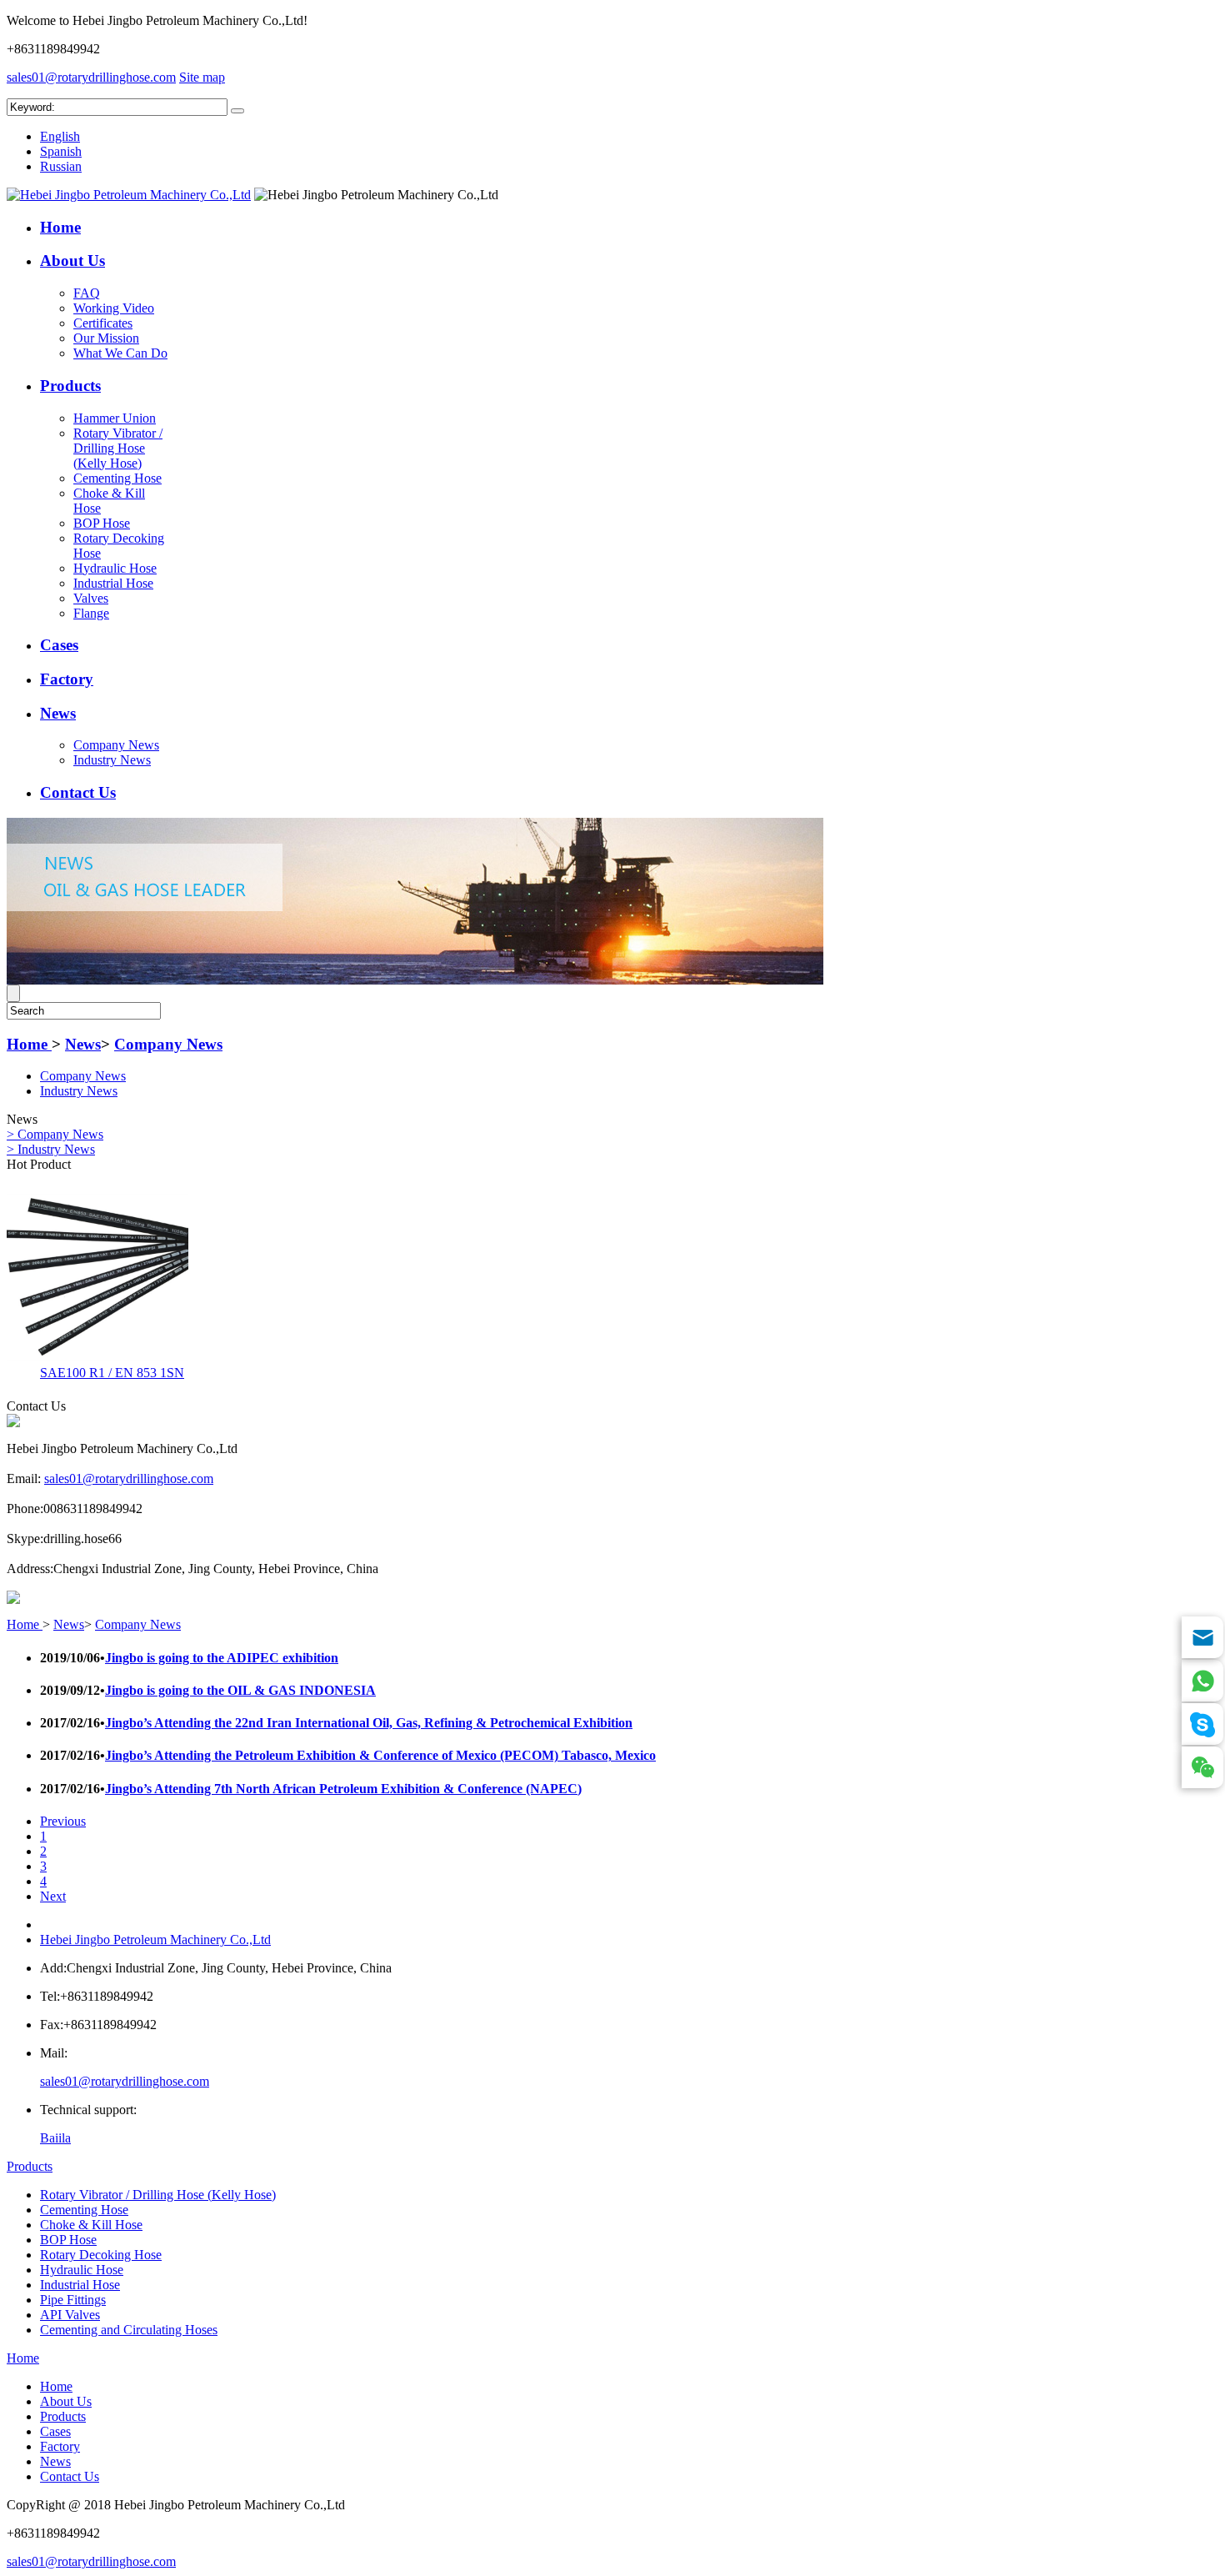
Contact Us (78, 792)
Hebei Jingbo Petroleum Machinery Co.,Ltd (155, 1940)
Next (53, 1896)
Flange (91, 613)
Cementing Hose (117, 478)
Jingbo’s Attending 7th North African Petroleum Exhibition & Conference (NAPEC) (343, 1789)
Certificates (103, 323)
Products (70, 386)
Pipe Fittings (73, 2300)
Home (60, 227)
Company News (116, 745)
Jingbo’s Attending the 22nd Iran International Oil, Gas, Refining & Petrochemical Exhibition (369, 1723)
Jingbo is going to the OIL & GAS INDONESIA (240, 1690)
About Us (72, 261)
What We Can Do (120, 353)
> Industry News (51, 1149)
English (60, 136)
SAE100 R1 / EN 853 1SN (112, 1373)
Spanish (61, 151)
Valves (91, 598)
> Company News (55, 1134)
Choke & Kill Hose (91, 2225)
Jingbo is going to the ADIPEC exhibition (222, 1658)
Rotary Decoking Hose (101, 2255)
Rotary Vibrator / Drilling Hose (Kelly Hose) (118, 448)
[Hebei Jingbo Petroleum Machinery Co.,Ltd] (129, 195)
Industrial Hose (113, 583)
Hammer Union (115, 418)
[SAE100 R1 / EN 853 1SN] (97, 1356)
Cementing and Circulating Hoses (129, 2330)
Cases (59, 645)
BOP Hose (102, 523)
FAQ (87, 293)
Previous (63, 1821)
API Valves (70, 2315)
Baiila (55, 2138)
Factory (67, 679)
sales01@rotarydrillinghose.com (91, 77)
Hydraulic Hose (115, 568)
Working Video (114, 308)
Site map (202, 77)
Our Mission (106, 338)
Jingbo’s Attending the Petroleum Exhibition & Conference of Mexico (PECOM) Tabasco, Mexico (380, 1755)
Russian (61, 166)
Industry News (112, 760)
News (58, 713)
